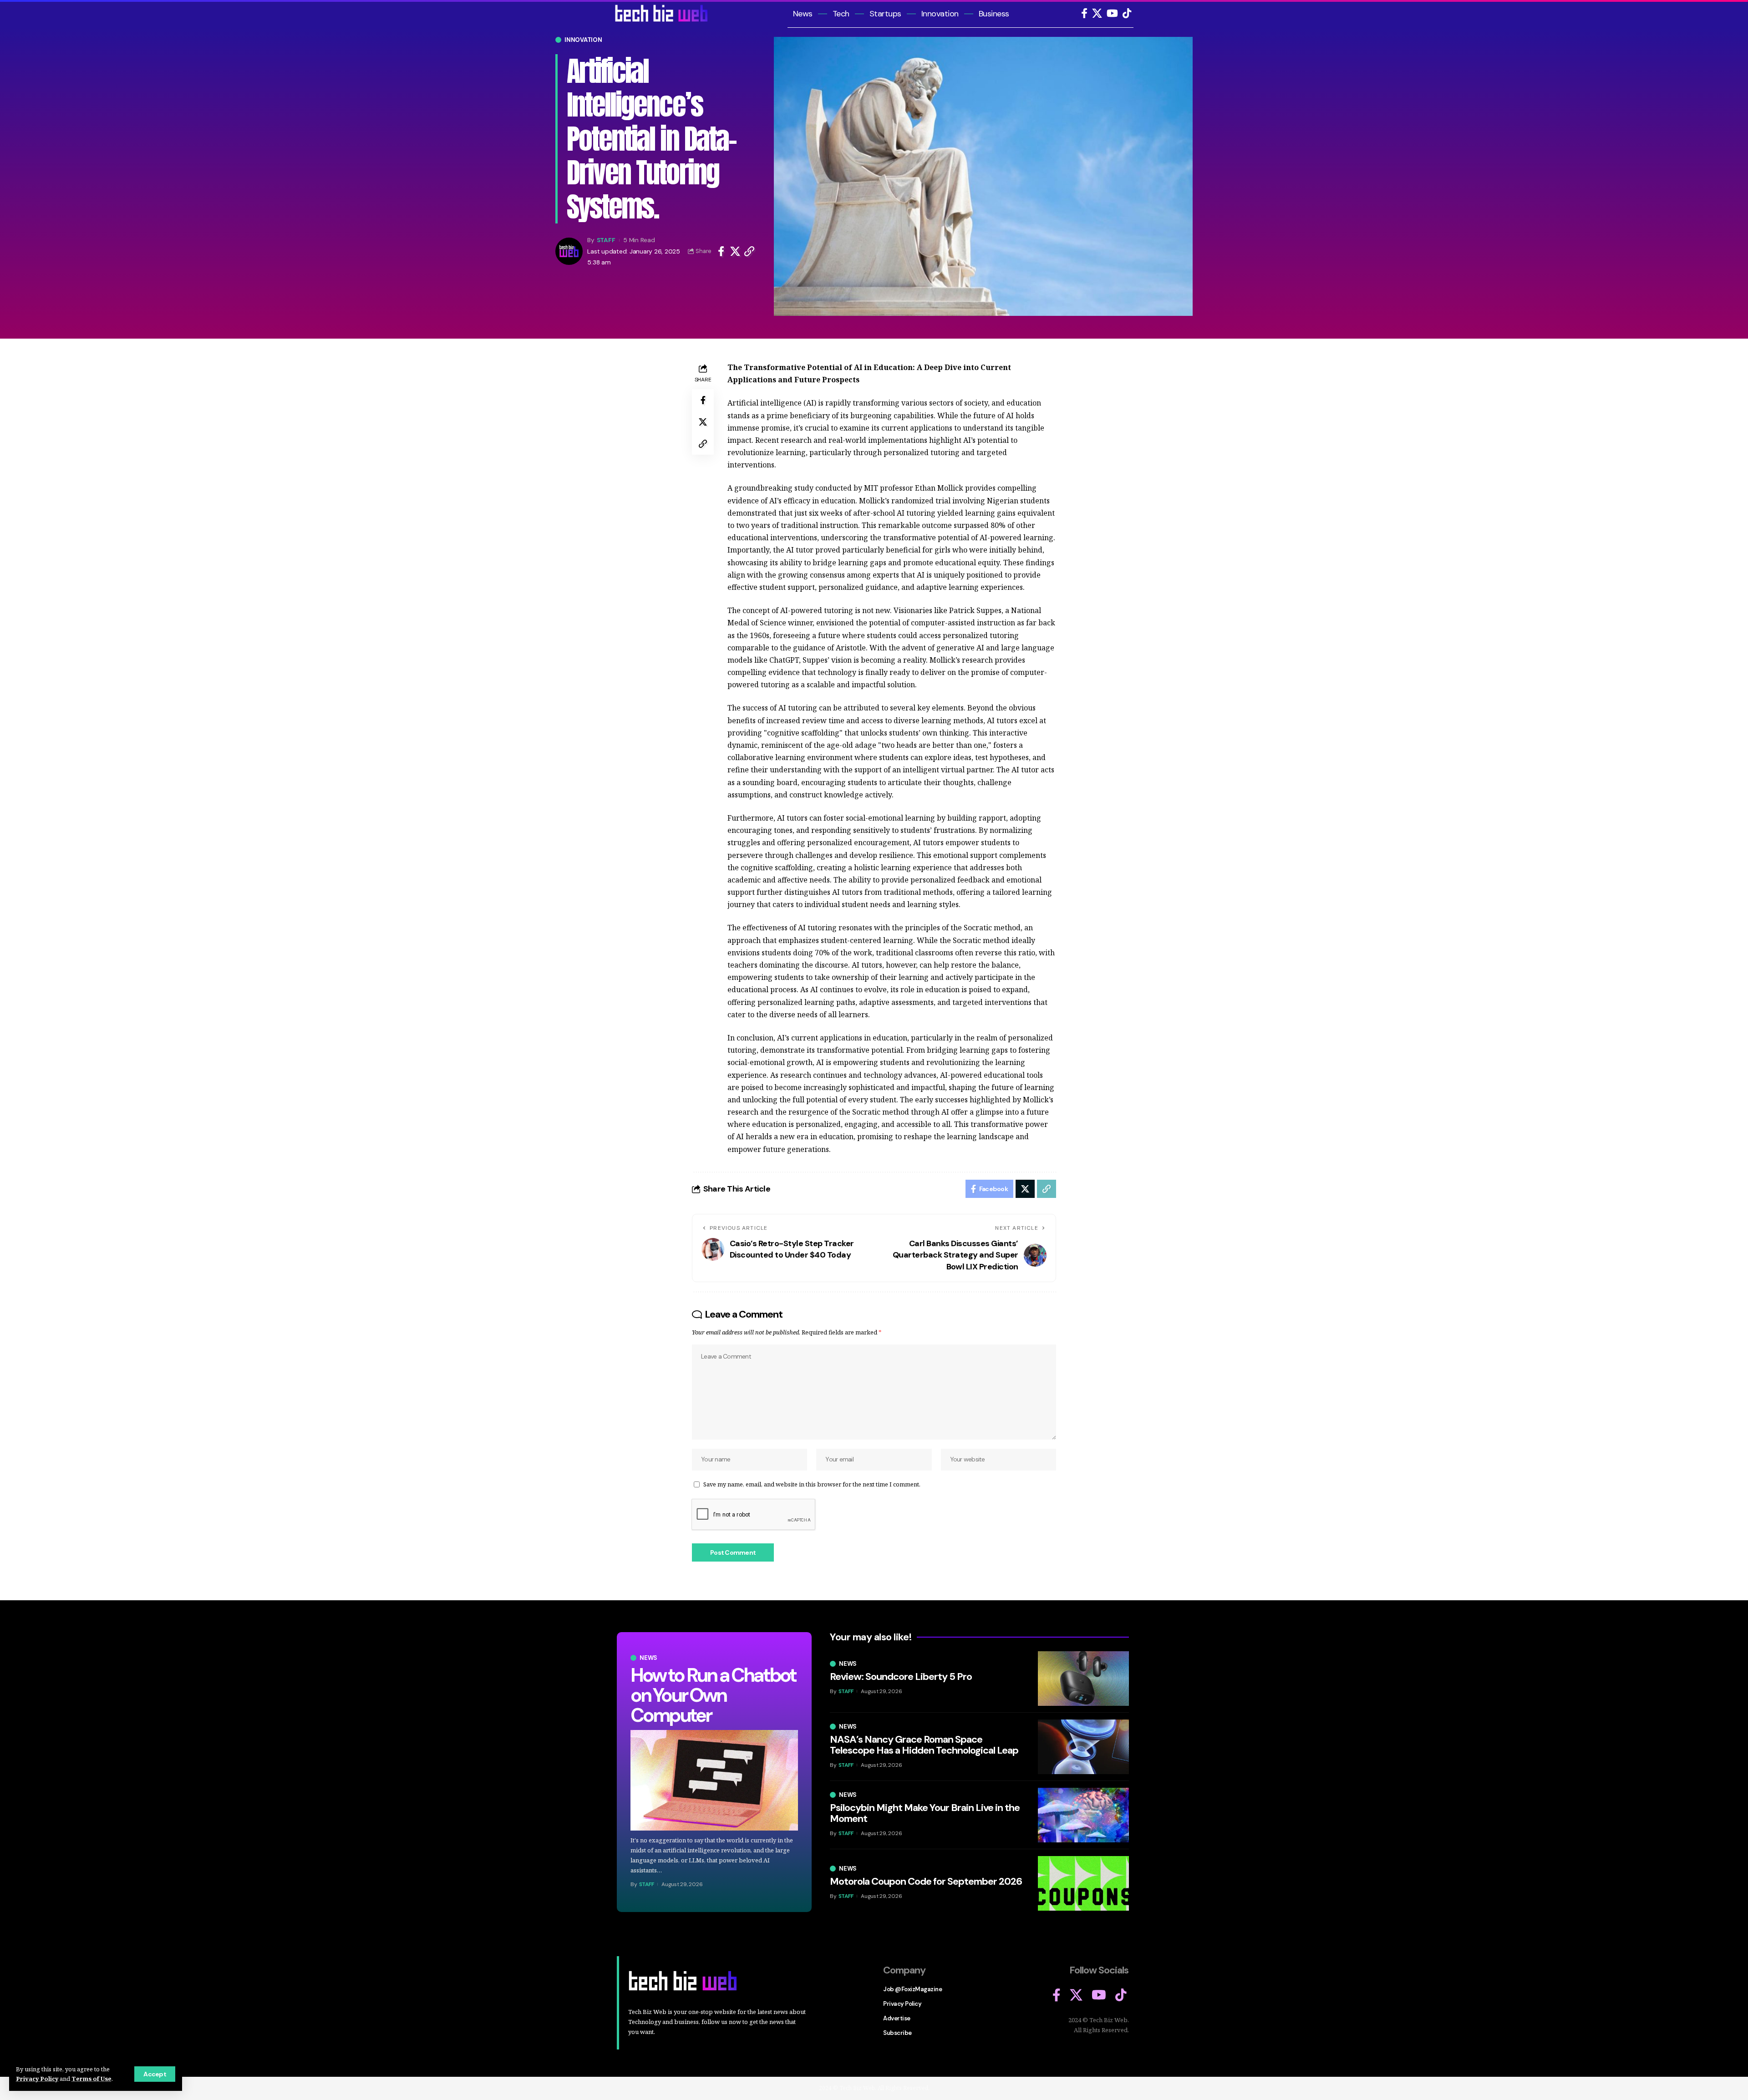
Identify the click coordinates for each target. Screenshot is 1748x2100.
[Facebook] (1084, 13)
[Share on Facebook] (721, 251)
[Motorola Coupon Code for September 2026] (1083, 1883)
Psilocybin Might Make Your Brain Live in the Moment (925, 1813)
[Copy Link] (749, 251)
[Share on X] (735, 251)
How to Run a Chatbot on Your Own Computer (713, 1695)
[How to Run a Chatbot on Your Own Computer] (714, 1780)
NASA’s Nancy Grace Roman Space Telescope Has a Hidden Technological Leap (924, 1745)
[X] (1097, 13)
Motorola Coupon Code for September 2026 (926, 1881)
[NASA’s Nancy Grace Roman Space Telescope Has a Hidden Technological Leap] (1083, 1747)
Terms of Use (91, 2079)
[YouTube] (1112, 13)
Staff (606, 240)
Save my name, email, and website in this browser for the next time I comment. (812, 1484)
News (648, 1658)
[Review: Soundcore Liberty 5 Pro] (1083, 1679)
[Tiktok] (1127, 13)
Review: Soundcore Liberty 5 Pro (901, 1676)
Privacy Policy (37, 2079)
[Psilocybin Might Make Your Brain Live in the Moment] (1083, 1815)
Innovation (583, 40)
